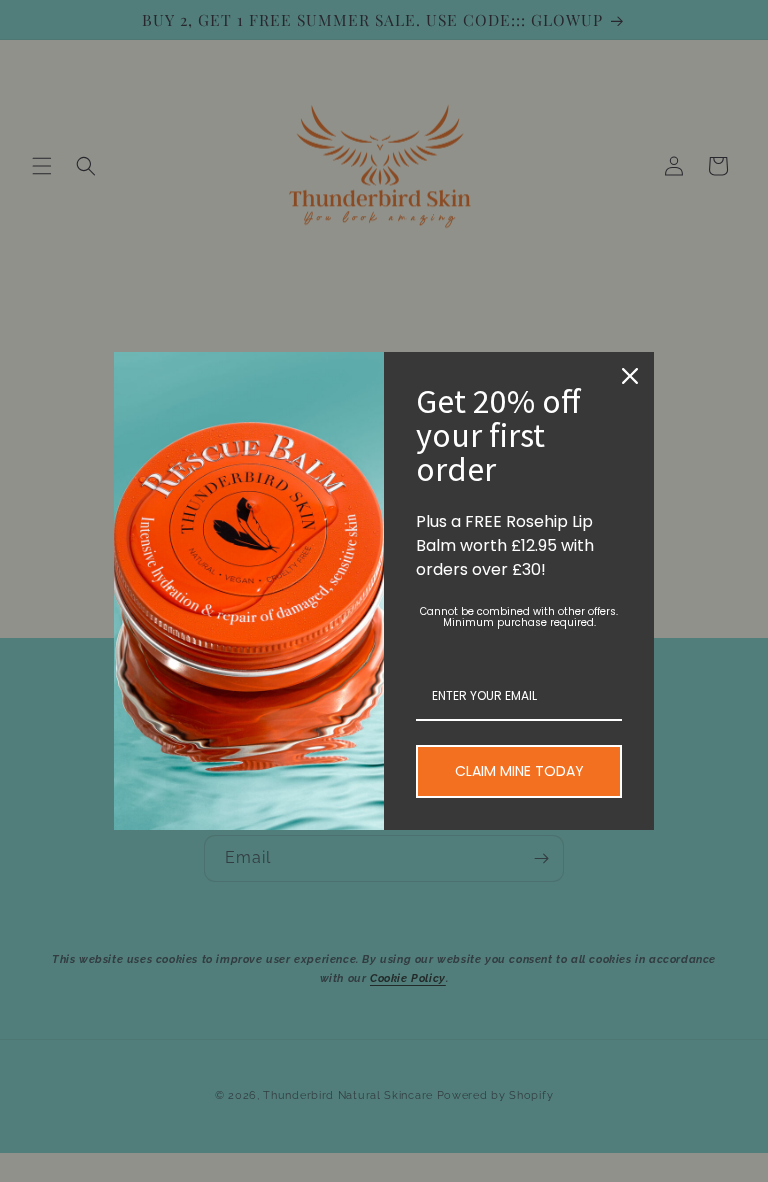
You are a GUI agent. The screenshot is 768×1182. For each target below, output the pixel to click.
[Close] (630, 376)
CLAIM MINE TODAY (519, 771)
